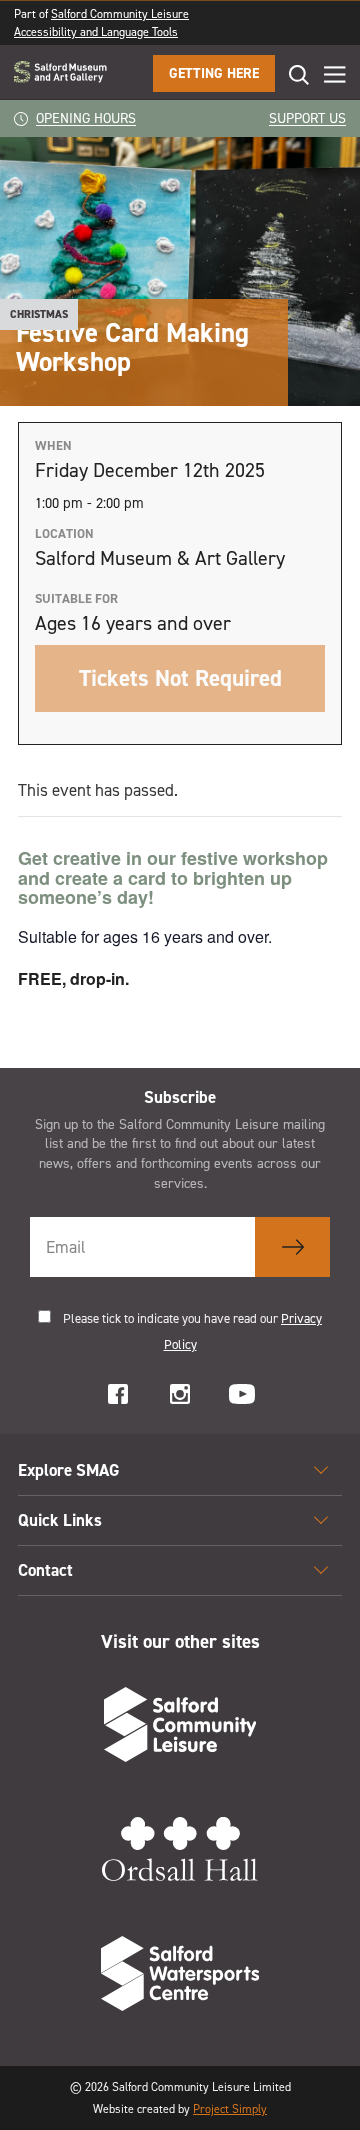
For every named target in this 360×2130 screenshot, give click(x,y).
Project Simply (230, 2109)
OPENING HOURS (86, 118)
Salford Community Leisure (120, 14)
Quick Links (60, 1520)
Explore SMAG (68, 1470)
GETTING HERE (214, 73)
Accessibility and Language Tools (96, 32)
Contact (45, 1570)
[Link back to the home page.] (60, 73)
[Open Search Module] (292, 74)
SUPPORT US (307, 118)
